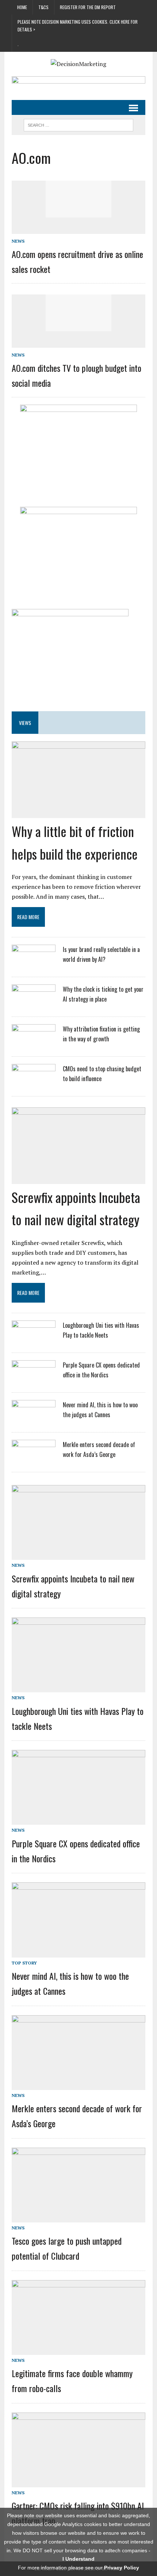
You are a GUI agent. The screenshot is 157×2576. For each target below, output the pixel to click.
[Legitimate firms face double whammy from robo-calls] (78, 2350)
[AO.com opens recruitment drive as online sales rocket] (78, 212)
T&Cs (43, 7)
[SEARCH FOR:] (78, 124)
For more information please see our (78, 2568)
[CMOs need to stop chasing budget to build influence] (34, 1083)
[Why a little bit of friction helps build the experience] (78, 811)
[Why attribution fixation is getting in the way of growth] (34, 1044)
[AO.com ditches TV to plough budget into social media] (78, 326)
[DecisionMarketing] (78, 64)
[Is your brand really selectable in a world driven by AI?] (34, 964)
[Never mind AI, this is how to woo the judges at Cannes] (34, 1419)
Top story (24, 1963)
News (18, 241)
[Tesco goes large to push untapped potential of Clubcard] (78, 2217)
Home (22, 7)
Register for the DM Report (88, 7)
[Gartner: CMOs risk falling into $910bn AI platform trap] (78, 2482)
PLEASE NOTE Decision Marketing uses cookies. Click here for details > (78, 25)
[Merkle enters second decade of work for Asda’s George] (34, 1459)
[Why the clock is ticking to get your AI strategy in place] (34, 1004)
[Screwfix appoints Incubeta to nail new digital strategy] (78, 1177)
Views (25, 723)
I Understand (78, 2559)
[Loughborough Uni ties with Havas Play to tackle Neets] (34, 1340)
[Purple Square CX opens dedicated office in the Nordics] (34, 1380)
